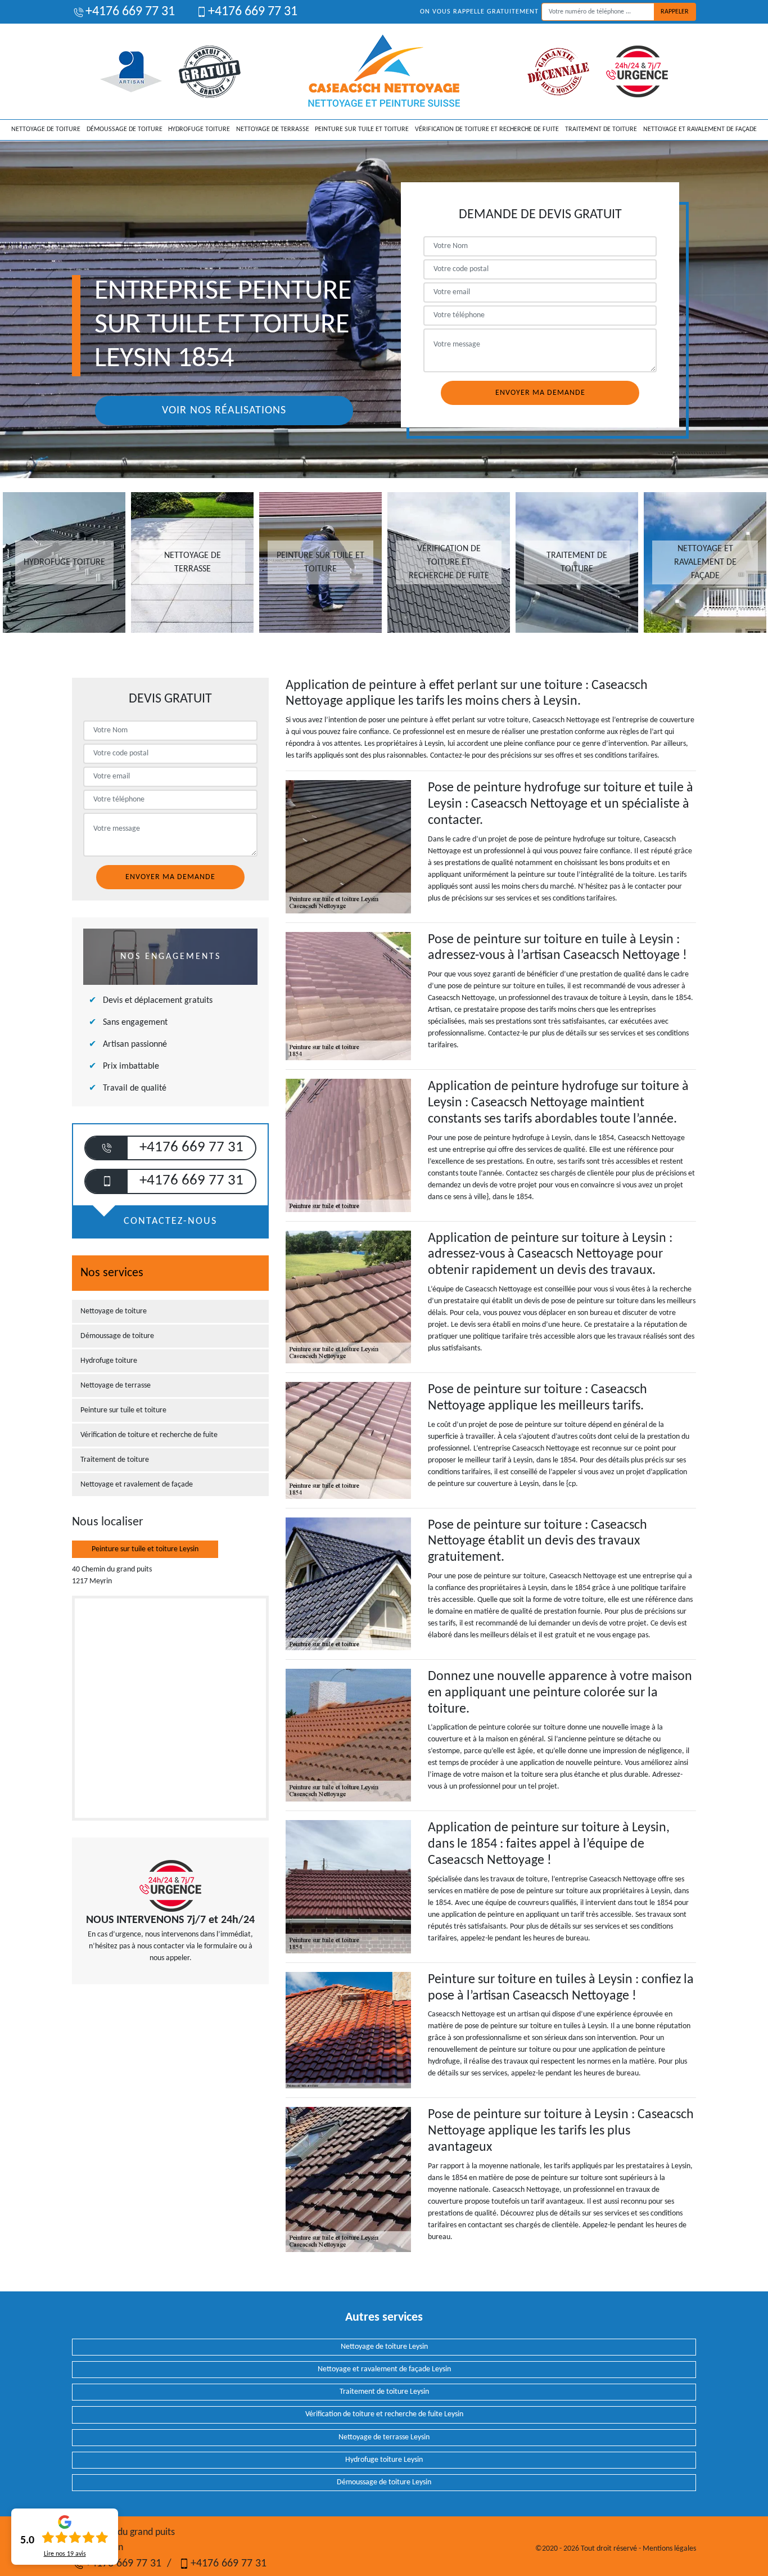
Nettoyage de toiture (46, 129)
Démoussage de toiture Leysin (384, 2482)
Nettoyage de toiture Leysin (384, 2347)
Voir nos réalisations (224, 411)
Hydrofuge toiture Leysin (384, 2460)
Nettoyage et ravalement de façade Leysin (384, 2369)
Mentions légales (669, 2549)
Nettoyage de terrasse (273, 129)
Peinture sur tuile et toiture (362, 129)
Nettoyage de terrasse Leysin (384, 2437)
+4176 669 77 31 (130, 12)
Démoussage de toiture (125, 129)
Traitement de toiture (601, 129)
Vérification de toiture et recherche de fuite (487, 129)
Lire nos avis (65, 2554)
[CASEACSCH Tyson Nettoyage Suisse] (384, 71)
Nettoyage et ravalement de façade (700, 129)
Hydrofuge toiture (199, 129)
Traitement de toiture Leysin (384, 2392)
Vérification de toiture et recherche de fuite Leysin (384, 2414)
